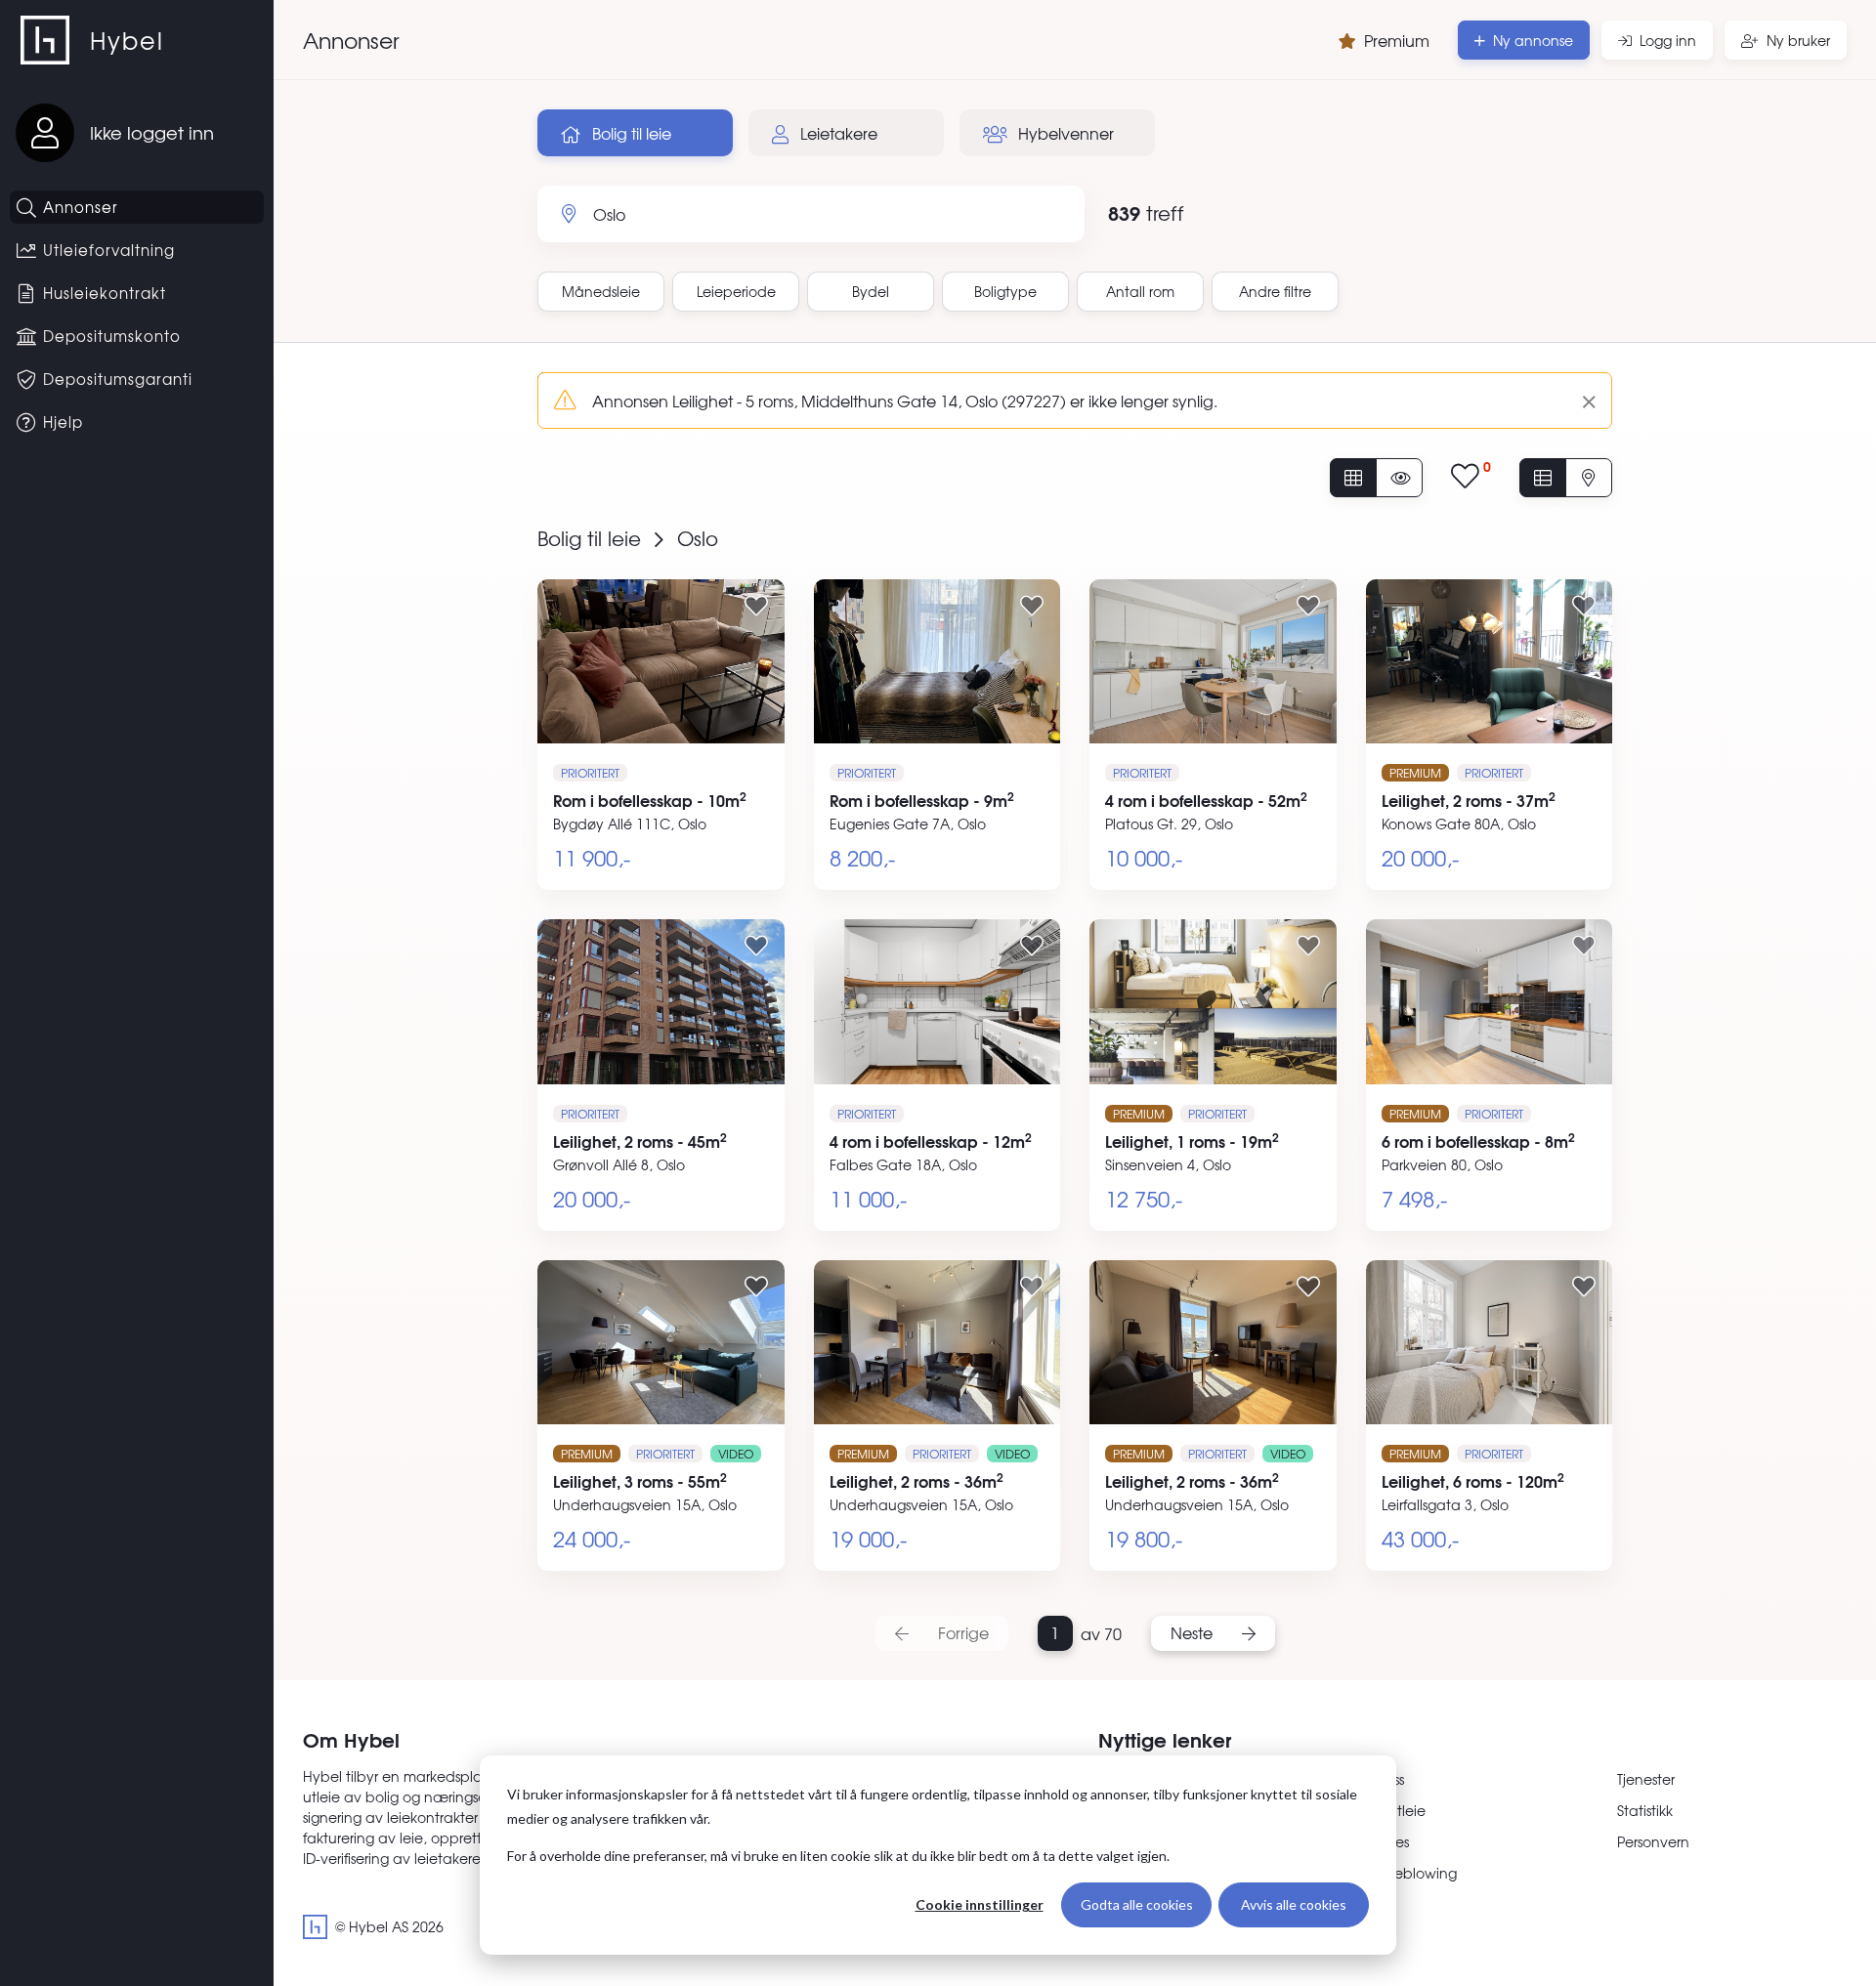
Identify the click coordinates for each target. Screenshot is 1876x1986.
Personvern (1653, 1841)
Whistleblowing (1407, 1873)
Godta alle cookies (1137, 1904)
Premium (1397, 40)
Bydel (871, 291)
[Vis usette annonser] (1399, 478)
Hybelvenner (1064, 133)
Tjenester (1646, 1779)
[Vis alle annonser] (1353, 478)
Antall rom (1140, 291)
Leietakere (837, 133)
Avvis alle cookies (1294, 1904)
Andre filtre (1275, 291)
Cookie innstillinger (980, 1904)
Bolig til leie (630, 133)
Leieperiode (736, 291)
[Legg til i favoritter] (756, 605)
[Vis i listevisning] (1543, 478)
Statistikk (1645, 1810)
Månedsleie (601, 291)
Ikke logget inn (152, 132)
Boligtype (1005, 291)
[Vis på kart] (1589, 478)
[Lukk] (1581, 401)
